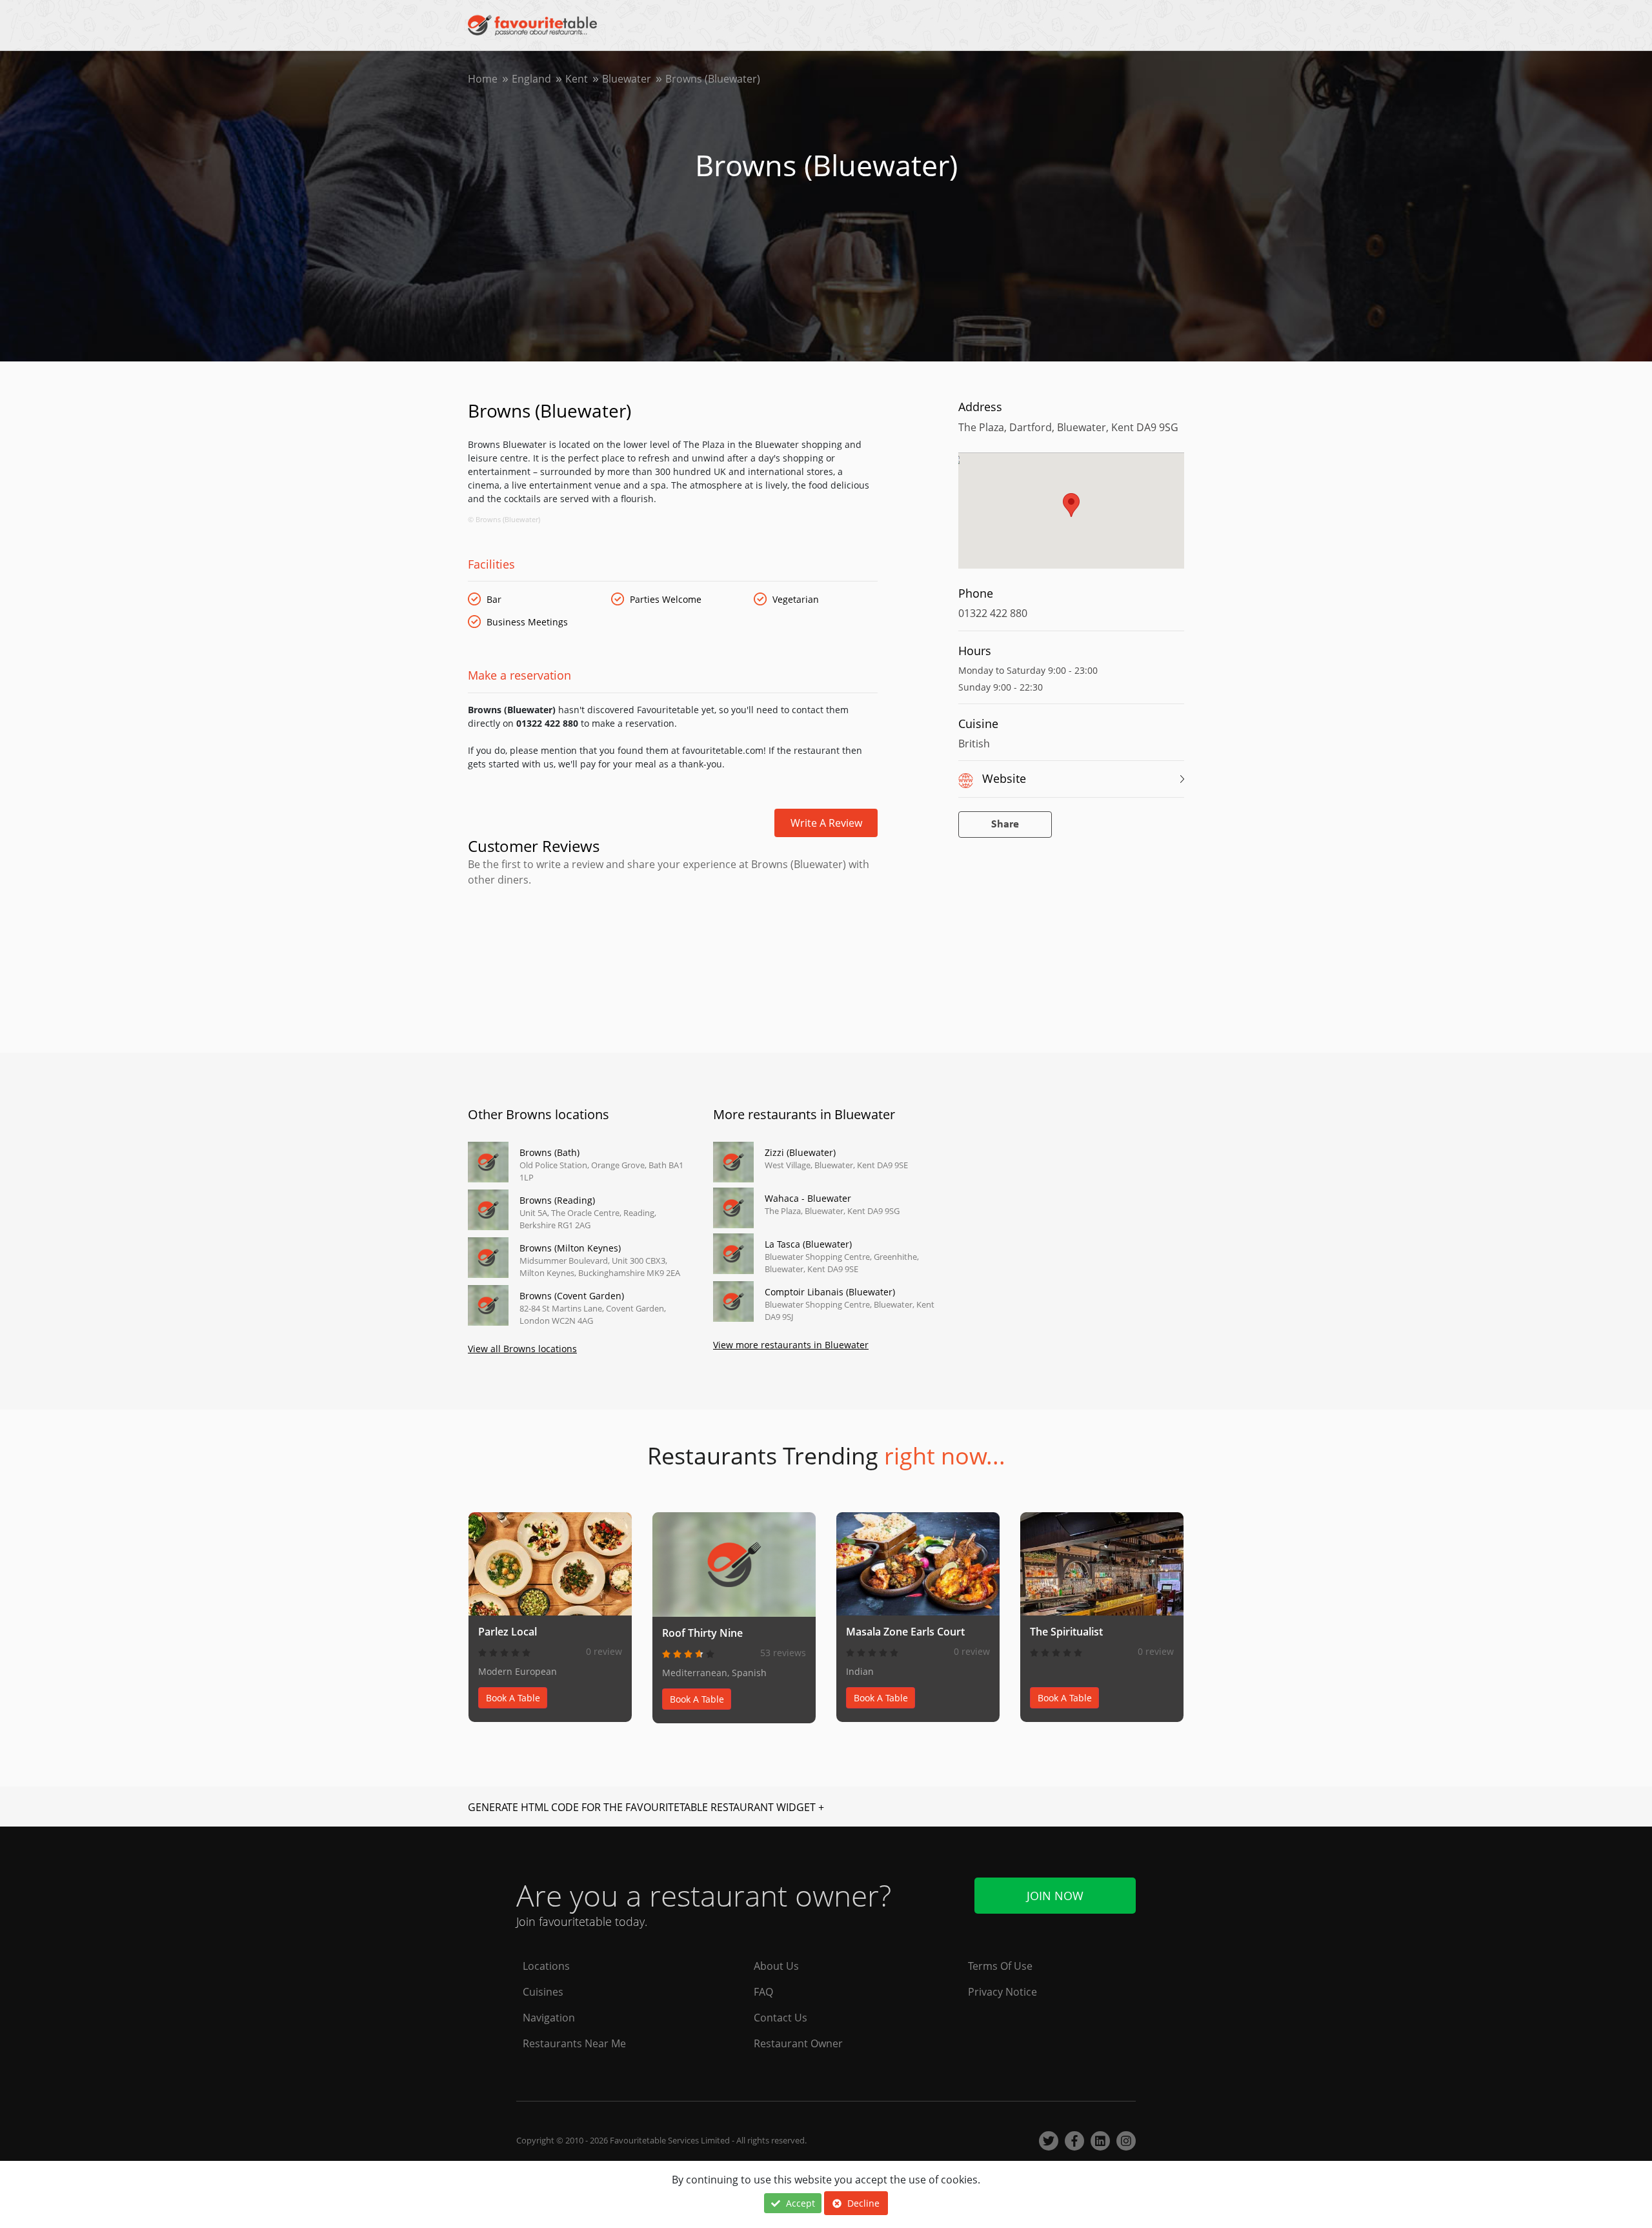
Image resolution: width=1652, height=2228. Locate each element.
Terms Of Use (1000, 1966)
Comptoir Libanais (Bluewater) (830, 1292)
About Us (776, 1966)
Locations (546, 1966)
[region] (1071, 517)
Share (1005, 825)
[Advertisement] (673, 942)
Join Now (1055, 1896)
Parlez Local (508, 1632)
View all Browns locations (522, 1349)
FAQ (763, 1992)
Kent (577, 79)
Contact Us (781, 2018)
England (531, 79)
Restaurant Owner (798, 2043)
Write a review (826, 823)
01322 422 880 (993, 613)
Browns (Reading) (557, 1200)
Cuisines (543, 1992)
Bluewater (627, 79)
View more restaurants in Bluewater (791, 1345)
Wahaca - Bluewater (808, 1198)
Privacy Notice (1002, 1992)
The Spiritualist (1066, 1632)
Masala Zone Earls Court (905, 1632)
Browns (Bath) (549, 1152)
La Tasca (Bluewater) (808, 1244)
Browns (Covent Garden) (572, 1296)
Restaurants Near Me (574, 2043)
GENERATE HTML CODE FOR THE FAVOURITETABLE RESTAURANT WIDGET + (646, 1807)
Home (483, 79)
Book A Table (513, 1698)
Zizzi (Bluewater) (800, 1152)
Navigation (549, 2018)
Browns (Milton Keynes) (570, 1248)
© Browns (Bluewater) (504, 519)
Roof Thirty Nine (702, 1633)
